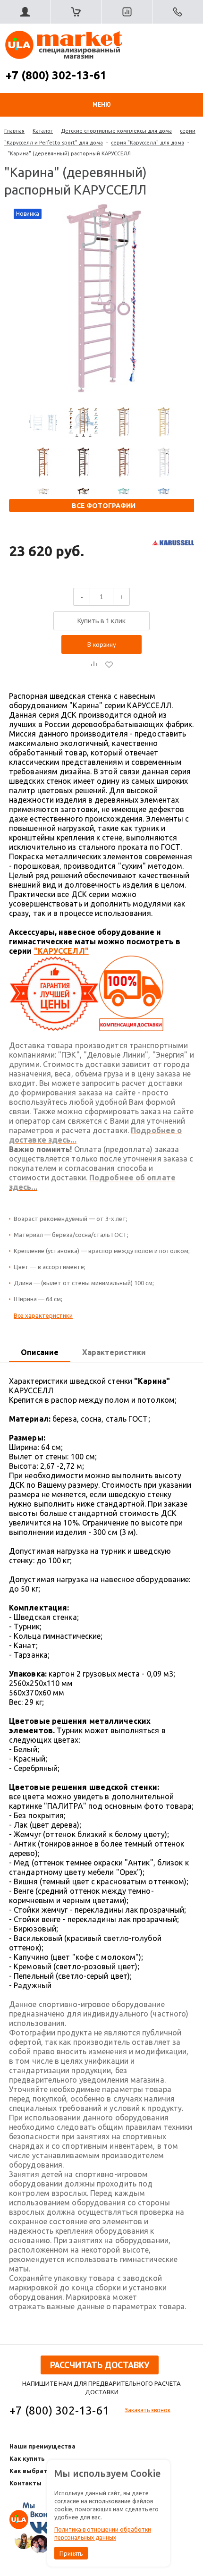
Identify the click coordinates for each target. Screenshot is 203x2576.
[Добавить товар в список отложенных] (109, 664)
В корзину (102, 644)
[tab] (40, 1353)
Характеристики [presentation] (114, 1352)
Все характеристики (43, 1315)
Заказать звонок (148, 2410)
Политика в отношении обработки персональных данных (103, 2534)
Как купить (27, 2458)
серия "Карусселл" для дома (148, 143)
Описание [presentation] (40, 1352)
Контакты (25, 2483)
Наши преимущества (42, 2446)
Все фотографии (104, 506)
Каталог (43, 131)
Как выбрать (30, 2471)
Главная (14, 131)
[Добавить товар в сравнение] (94, 664)
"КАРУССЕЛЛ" (61, 951)
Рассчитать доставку (100, 2365)
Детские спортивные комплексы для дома (116, 131)
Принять (71, 2553)
